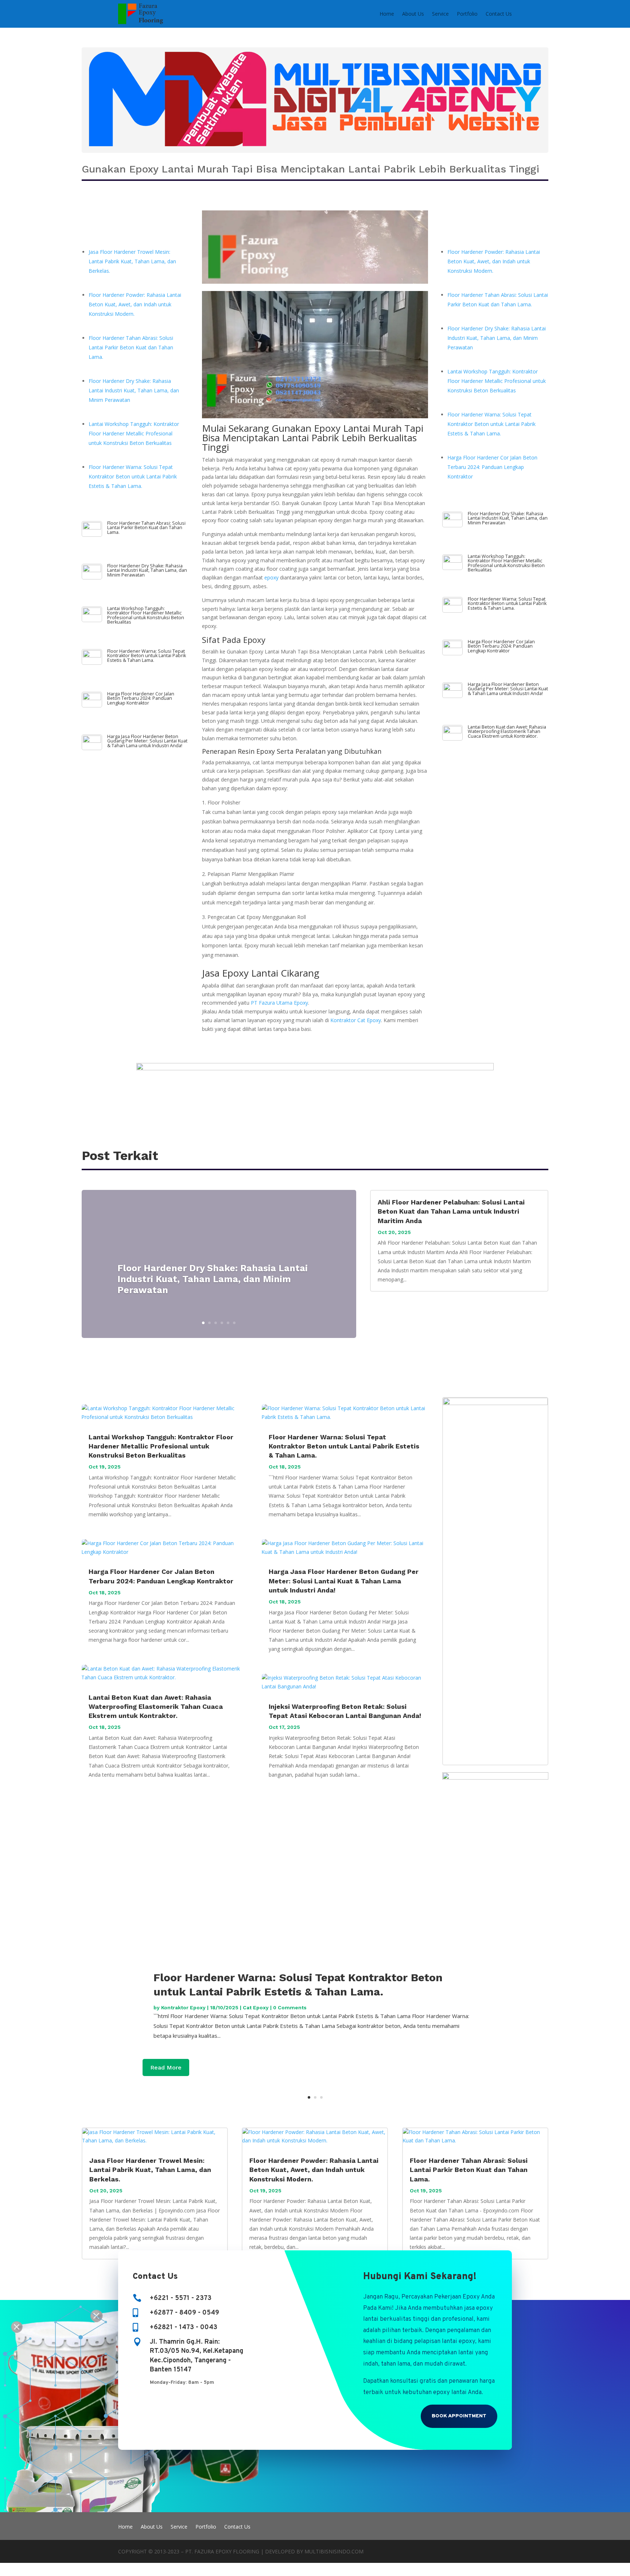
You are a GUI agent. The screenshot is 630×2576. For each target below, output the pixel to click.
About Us (413, 14)
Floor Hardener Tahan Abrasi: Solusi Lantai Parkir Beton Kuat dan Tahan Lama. (131, 347)
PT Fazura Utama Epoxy (279, 1003)
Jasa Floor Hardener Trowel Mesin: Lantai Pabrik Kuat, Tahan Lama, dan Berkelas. (132, 261)
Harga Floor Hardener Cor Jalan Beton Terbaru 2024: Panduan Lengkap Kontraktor (141, 698)
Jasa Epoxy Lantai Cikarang (261, 973)
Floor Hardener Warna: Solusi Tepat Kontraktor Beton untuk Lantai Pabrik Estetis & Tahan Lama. (133, 476)
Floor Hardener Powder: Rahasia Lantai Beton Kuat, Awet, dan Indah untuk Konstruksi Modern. (135, 304)
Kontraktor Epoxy (183, 2007)
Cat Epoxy (256, 2007)
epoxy (271, 577)
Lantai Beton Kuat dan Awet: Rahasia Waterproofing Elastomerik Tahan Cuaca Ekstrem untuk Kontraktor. (507, 732)
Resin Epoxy (256, 751)
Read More (166, 2068)
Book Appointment (459, 2416)
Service (440, 14)
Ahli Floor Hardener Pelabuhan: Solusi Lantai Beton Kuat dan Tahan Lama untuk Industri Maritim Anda (451, 1211)
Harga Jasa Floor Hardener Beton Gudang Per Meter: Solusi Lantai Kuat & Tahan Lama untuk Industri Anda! (147, 741)
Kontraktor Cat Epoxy (356, 1020)
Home (387, 14)
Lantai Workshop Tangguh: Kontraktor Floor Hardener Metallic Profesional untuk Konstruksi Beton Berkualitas (134, 433)
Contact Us (499, 14)
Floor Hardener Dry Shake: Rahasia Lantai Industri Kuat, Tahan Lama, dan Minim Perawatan (134, 390)
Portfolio (467, 14)
